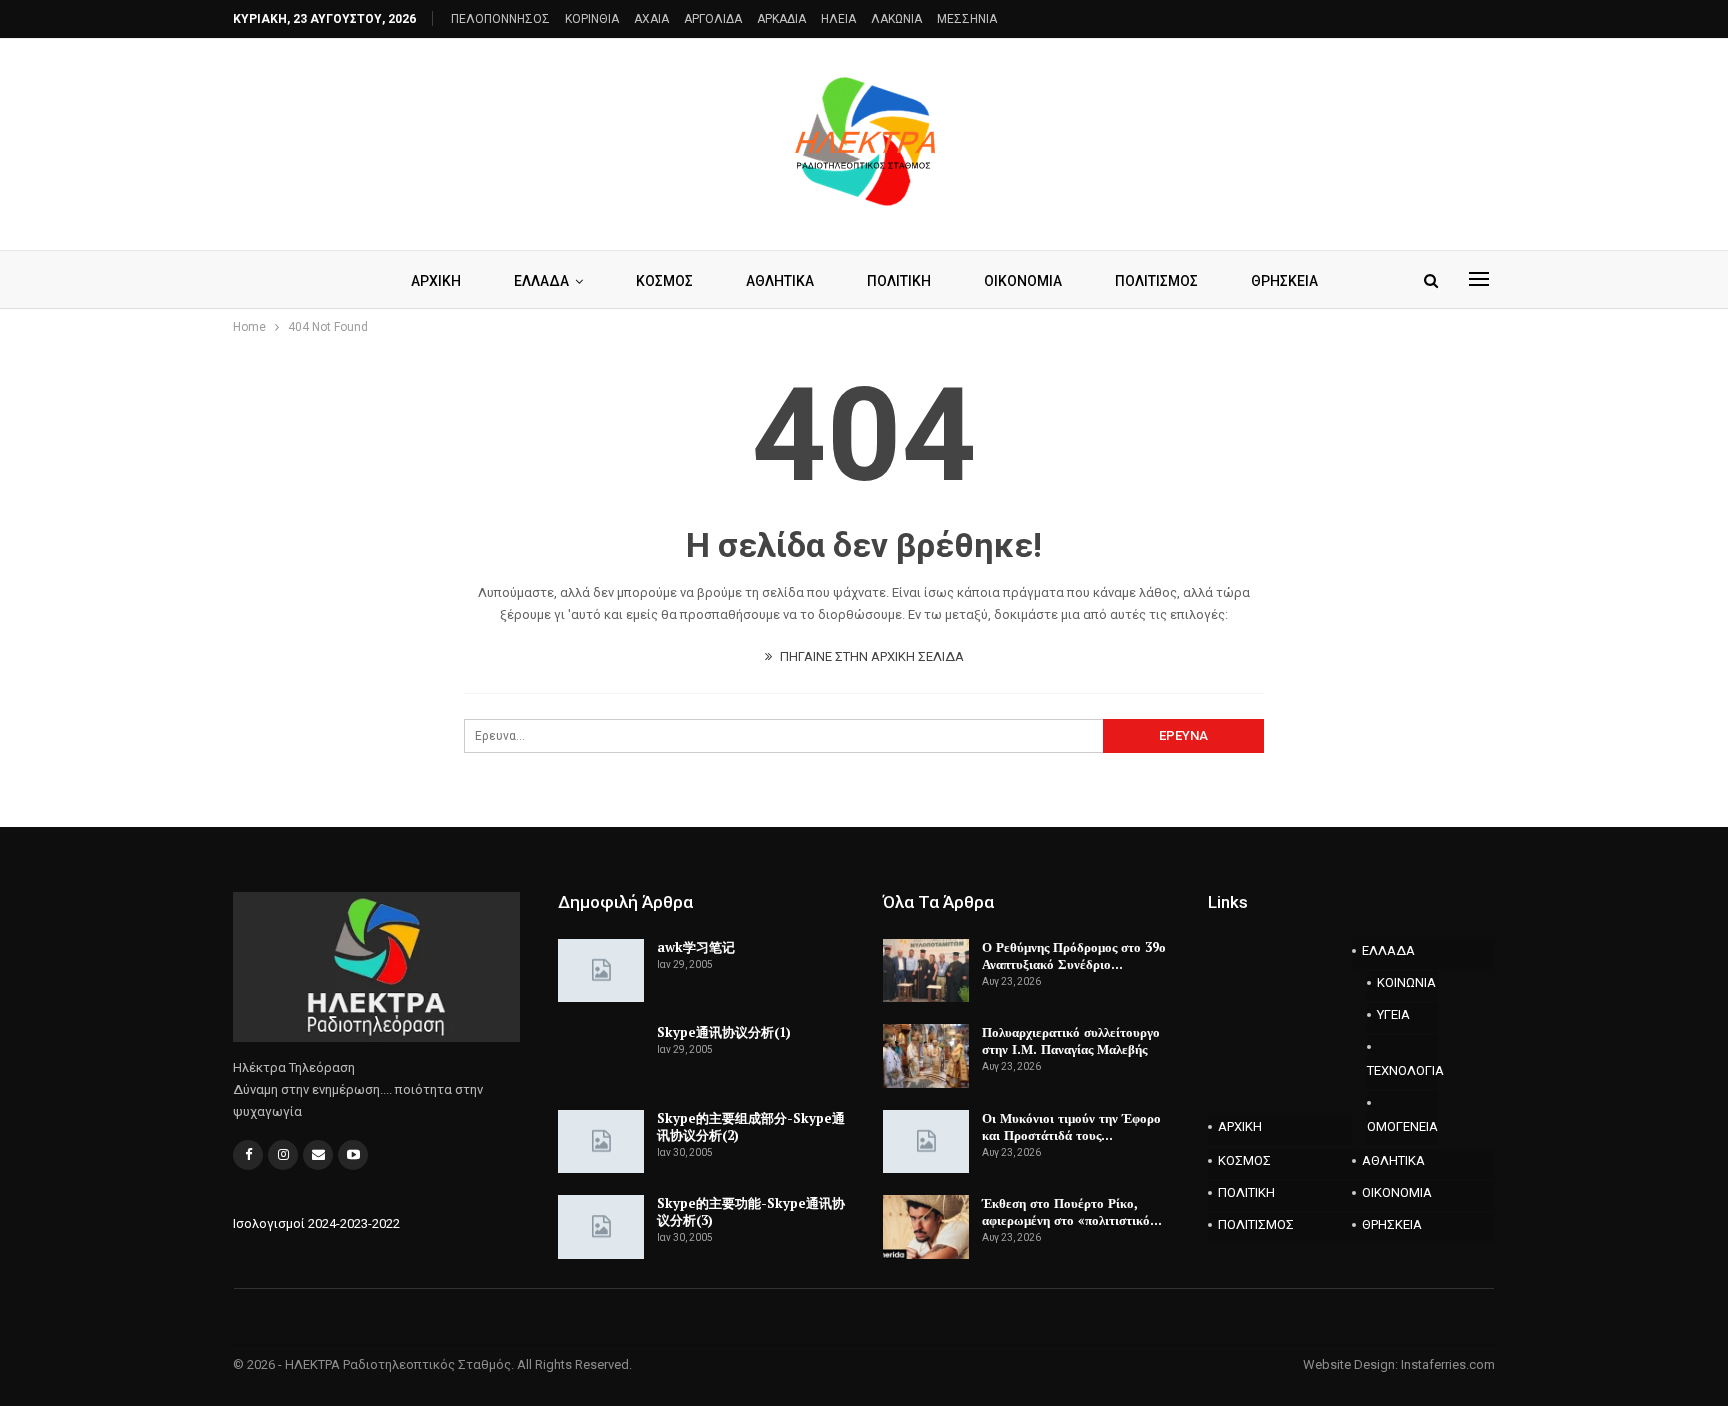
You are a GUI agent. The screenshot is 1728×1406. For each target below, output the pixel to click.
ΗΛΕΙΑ (838, 19)
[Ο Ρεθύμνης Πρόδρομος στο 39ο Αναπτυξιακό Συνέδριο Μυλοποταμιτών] (926, 971)
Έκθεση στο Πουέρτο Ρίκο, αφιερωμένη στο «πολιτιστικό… (1072, 1211)
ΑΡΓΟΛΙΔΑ (713, 19)
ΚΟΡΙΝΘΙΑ (592, 19)
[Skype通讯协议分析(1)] (601, 1056)
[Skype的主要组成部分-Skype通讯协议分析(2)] (601, 1142)
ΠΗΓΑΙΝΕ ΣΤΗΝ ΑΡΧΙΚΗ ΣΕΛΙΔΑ (870, 656)
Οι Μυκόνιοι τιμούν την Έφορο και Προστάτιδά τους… (1071, 1126)
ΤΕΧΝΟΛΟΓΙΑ (1403, 1070)
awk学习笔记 (696, 947)
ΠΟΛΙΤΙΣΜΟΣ (1156, 281)
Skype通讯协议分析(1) (724, 1032)
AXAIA (651, 19)
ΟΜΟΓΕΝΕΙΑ (1402, 1126)
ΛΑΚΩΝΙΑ (896, 19)
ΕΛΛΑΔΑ (541, 281)
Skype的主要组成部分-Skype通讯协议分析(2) (751, 1126)
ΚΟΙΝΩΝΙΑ (1406, 982)
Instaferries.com (1448, 1364)
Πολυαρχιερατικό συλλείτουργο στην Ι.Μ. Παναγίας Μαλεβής (1071, 1040)
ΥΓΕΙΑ (1393, 1014)
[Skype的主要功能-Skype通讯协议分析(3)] (601, 1227)
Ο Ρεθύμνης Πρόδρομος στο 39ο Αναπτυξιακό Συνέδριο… (1074, 955)
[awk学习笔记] (601, 971)
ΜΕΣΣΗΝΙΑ (967, 19)
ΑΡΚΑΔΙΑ (781, 19)
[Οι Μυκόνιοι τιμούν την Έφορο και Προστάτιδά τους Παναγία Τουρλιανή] (926, 1142)
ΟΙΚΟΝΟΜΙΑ (1023, 281)
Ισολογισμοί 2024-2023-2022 (316, 1223)
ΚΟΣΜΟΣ (664, 281)
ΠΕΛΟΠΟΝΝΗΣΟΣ (500, 19)
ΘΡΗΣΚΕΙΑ (1284, 281)
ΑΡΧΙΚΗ (436, 281)
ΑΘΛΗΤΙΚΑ (780, 281)
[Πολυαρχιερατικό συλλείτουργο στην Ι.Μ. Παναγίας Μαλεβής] (926, 1056)
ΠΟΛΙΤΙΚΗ (899, 281)
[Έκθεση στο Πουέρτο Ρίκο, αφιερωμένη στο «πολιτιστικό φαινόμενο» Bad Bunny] (926, 1227)
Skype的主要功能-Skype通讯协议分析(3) (751, 1211)
